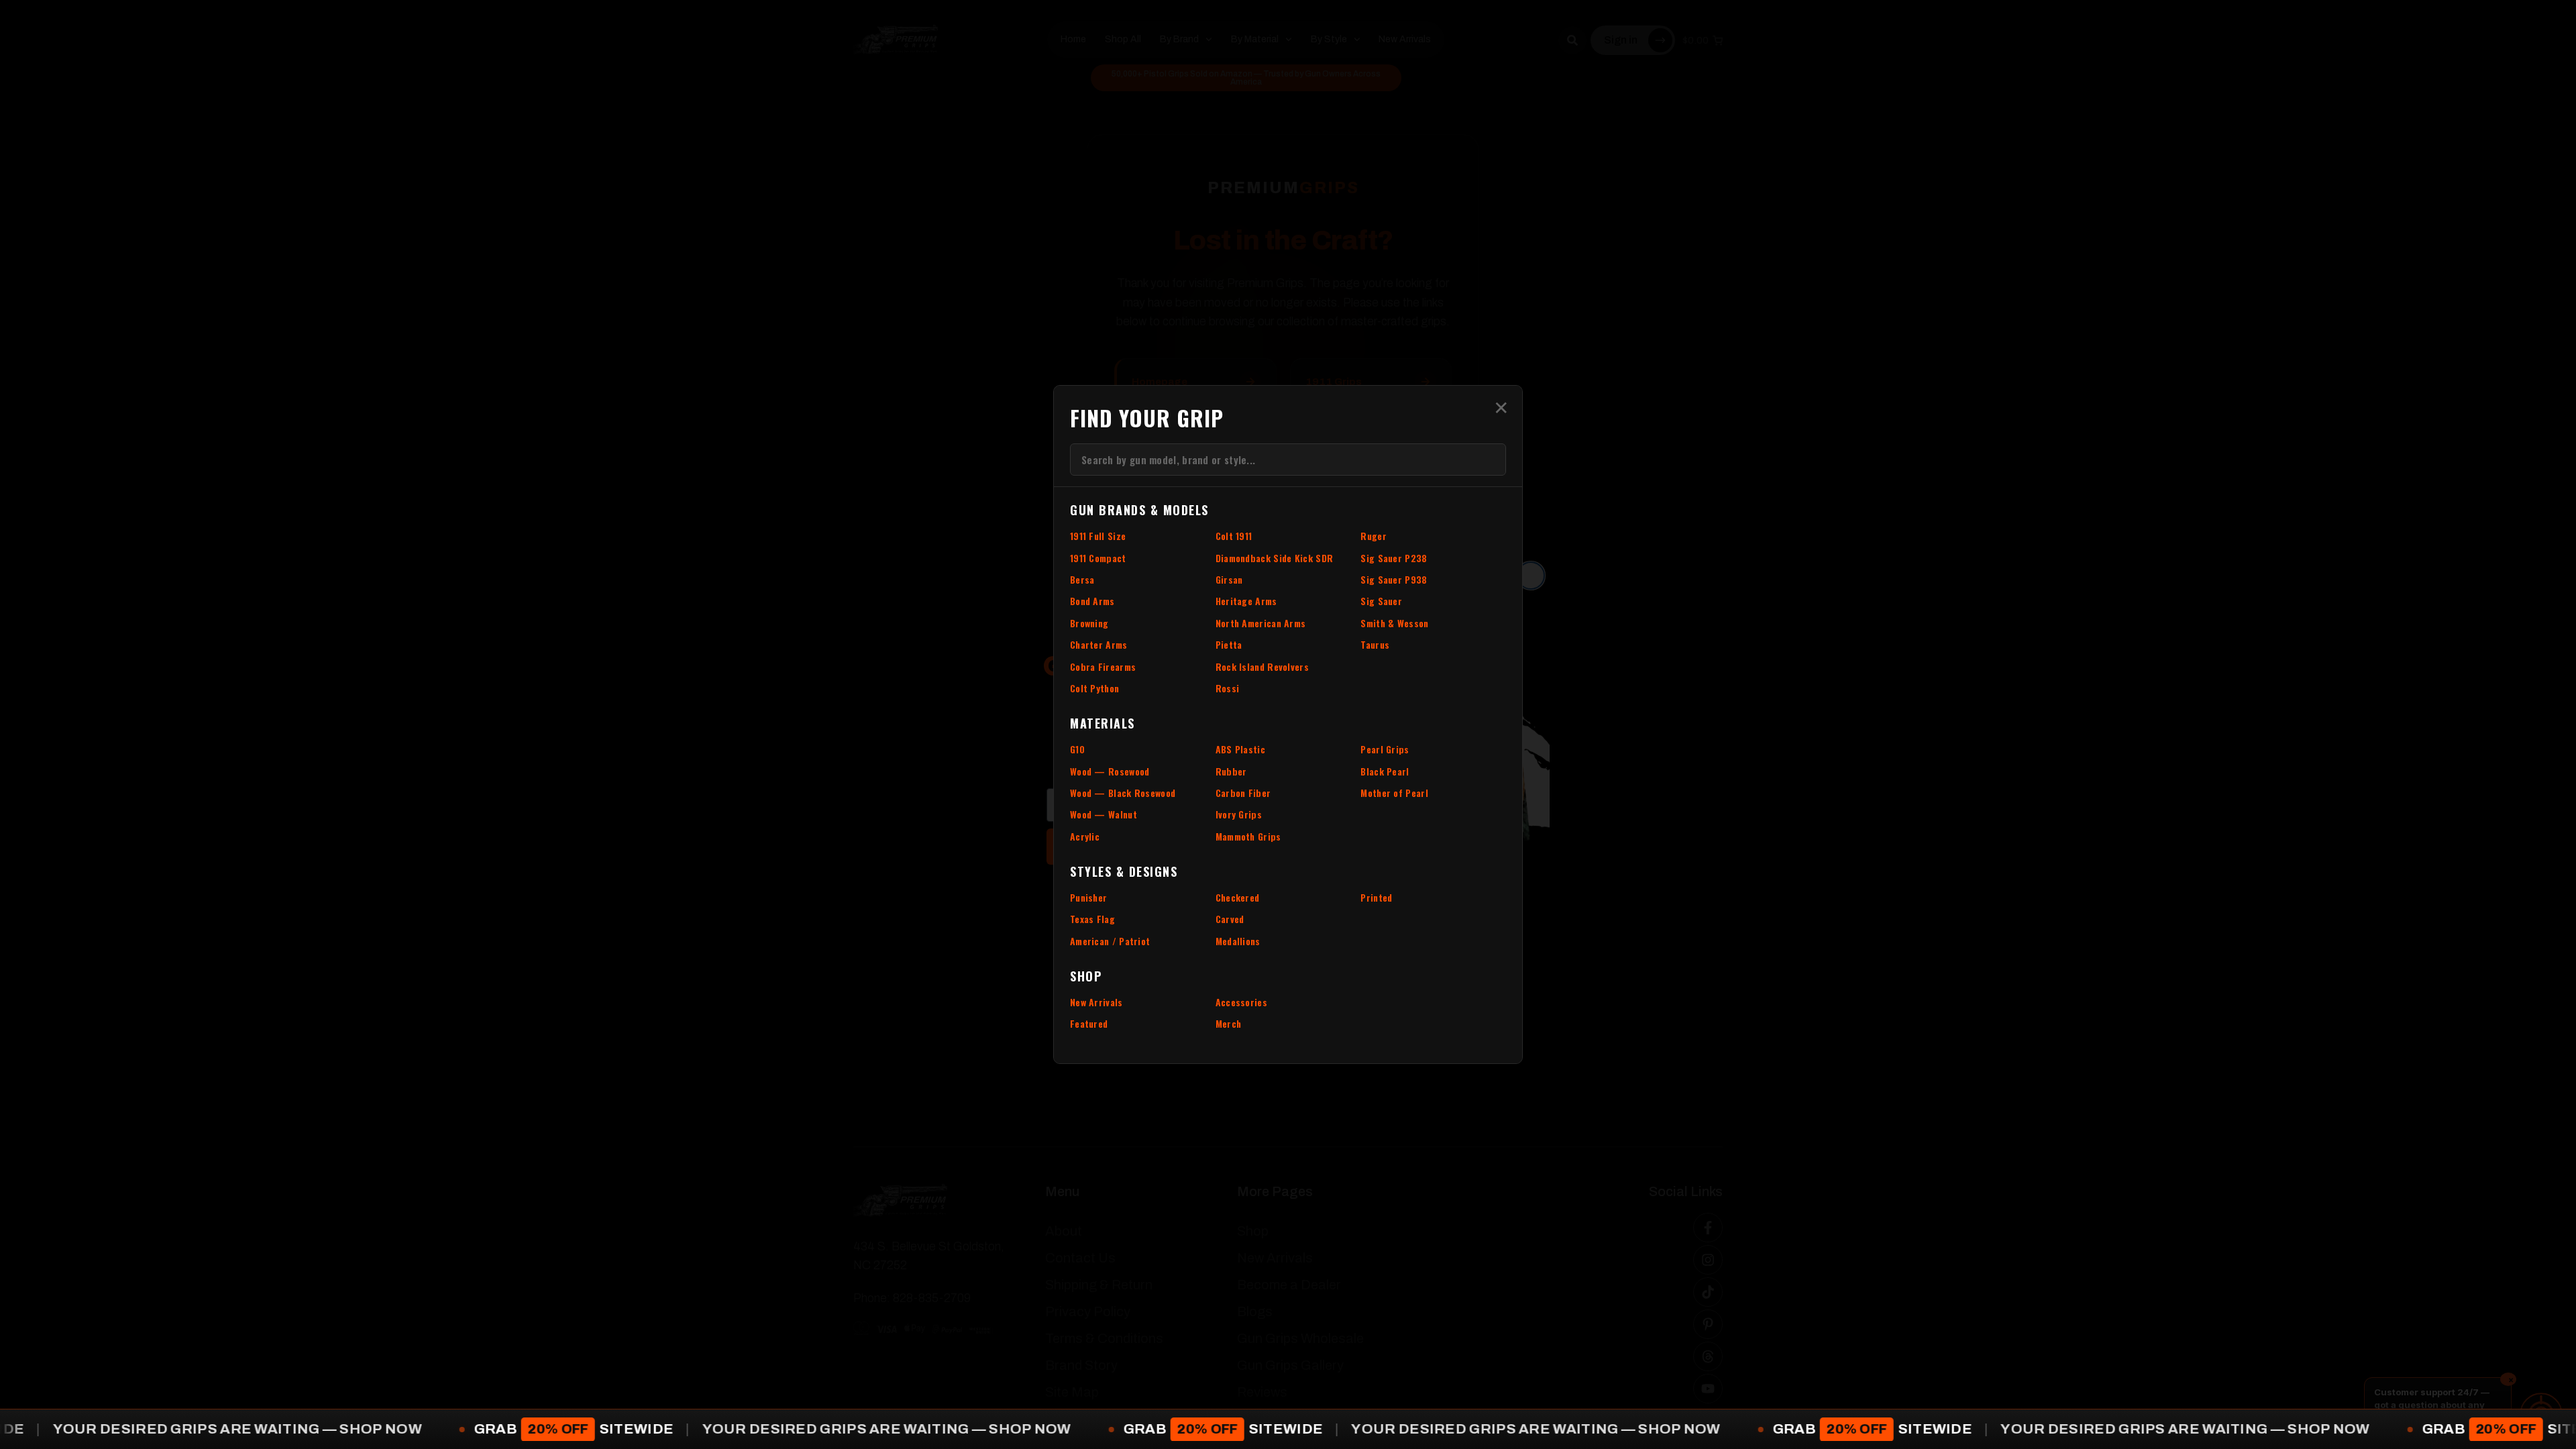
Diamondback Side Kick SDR (1275, 558)
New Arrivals (1096, 1002)
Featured (1089, 1023)
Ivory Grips (1239, 814)
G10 (1077, 749)
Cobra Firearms (1103, 666)
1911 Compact (1098, 558)
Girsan (1229, 579)
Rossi (1228, 688)
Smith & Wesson (1394, 623)
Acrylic (1085, 836)
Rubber (1231, 771)
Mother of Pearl (1394, 793)
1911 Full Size (1098, 536)
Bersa (1082, 579)
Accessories (1241, 1002)
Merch (1229, 1023)
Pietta (1229, 644)
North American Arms (1261, 623)
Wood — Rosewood (1110, 771)
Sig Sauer (1381, 601)
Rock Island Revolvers (1262, 666)
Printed (1376, 897)
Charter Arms (1099, 644)
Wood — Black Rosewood (1123, 793)
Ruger (1374, 536)
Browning (1089, 623)
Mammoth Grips (1248, 836)
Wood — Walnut (1104, 814)
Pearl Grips (1385, 749)
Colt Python (1094, 688)
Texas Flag (1092, 919)
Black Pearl (1385, 771)
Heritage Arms (1246, 601)
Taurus (1375, 644)
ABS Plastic (1240, 749)
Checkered (1238, 897)
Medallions (1238, 941)
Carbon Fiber (1243, 793)
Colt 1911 (1234, 536)
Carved (1230, 919)
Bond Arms (1092, 601)
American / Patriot (1110, 941)
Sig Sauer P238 (1394, 558)
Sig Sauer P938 (1394, 579)
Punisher (1088, 897)
